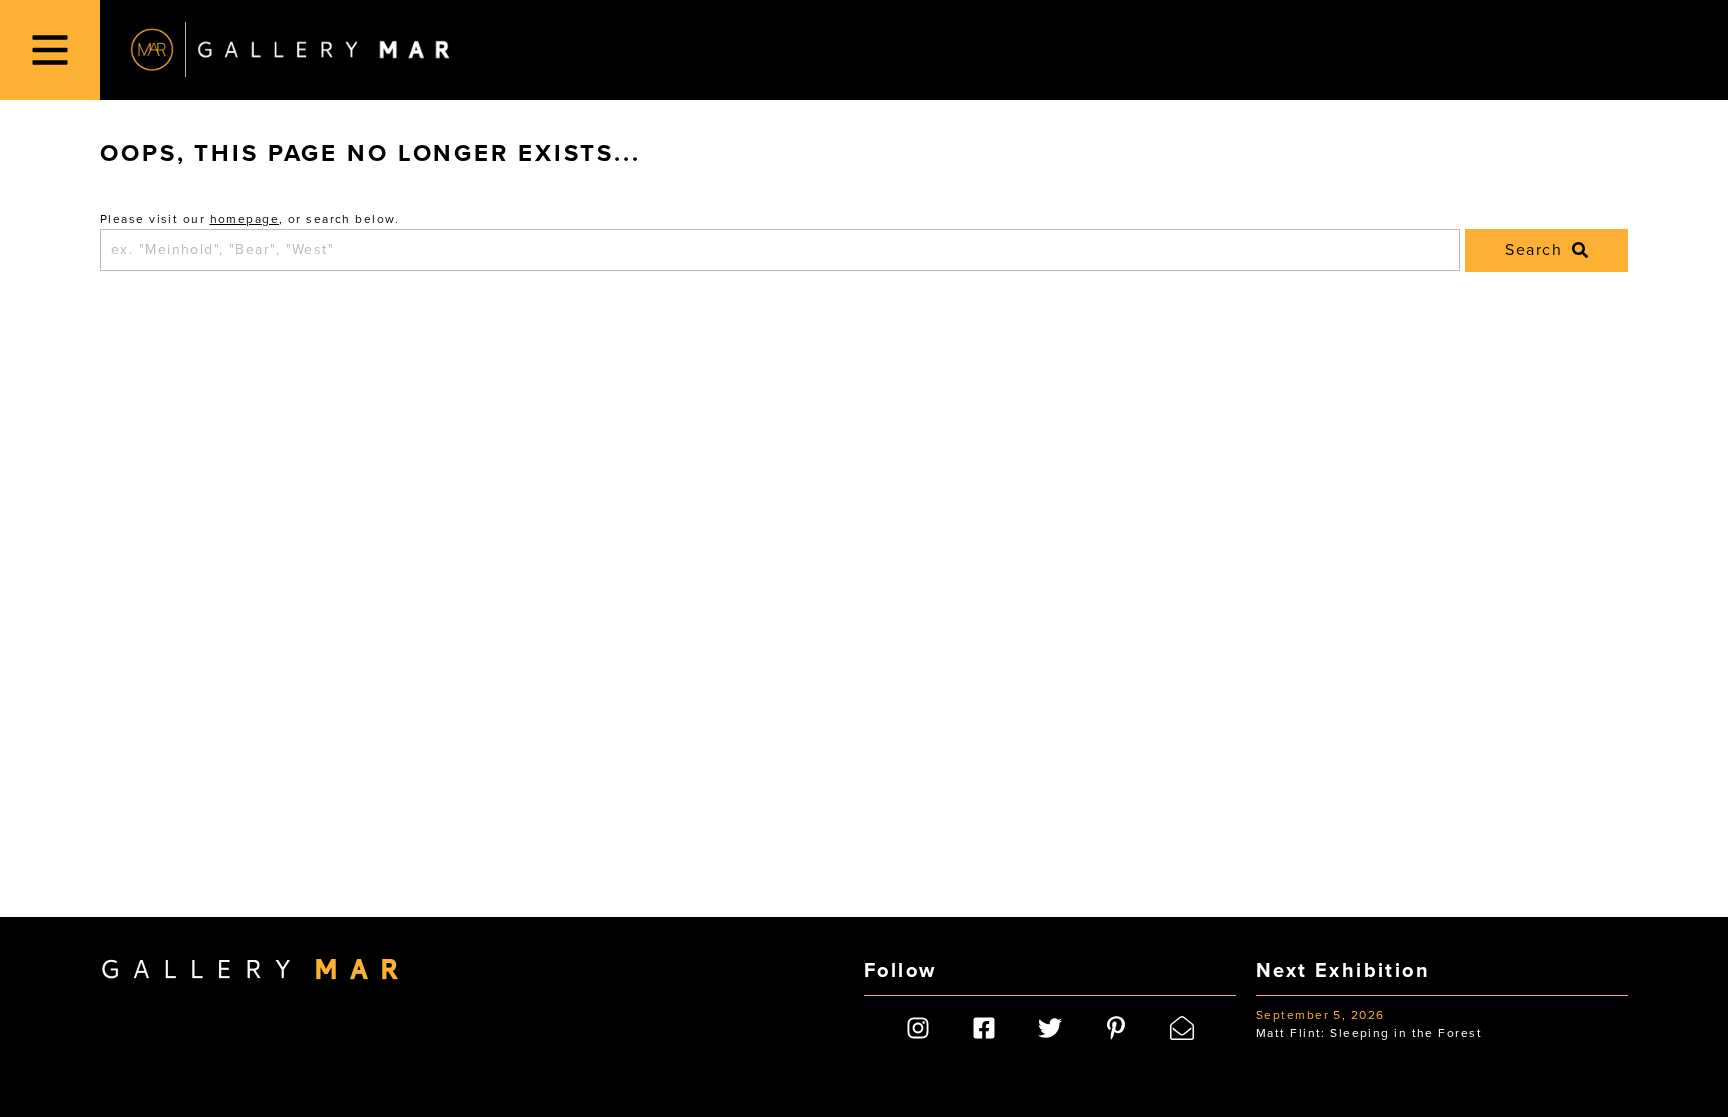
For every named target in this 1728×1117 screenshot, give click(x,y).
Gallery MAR (290, 50)
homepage (245, 219)
